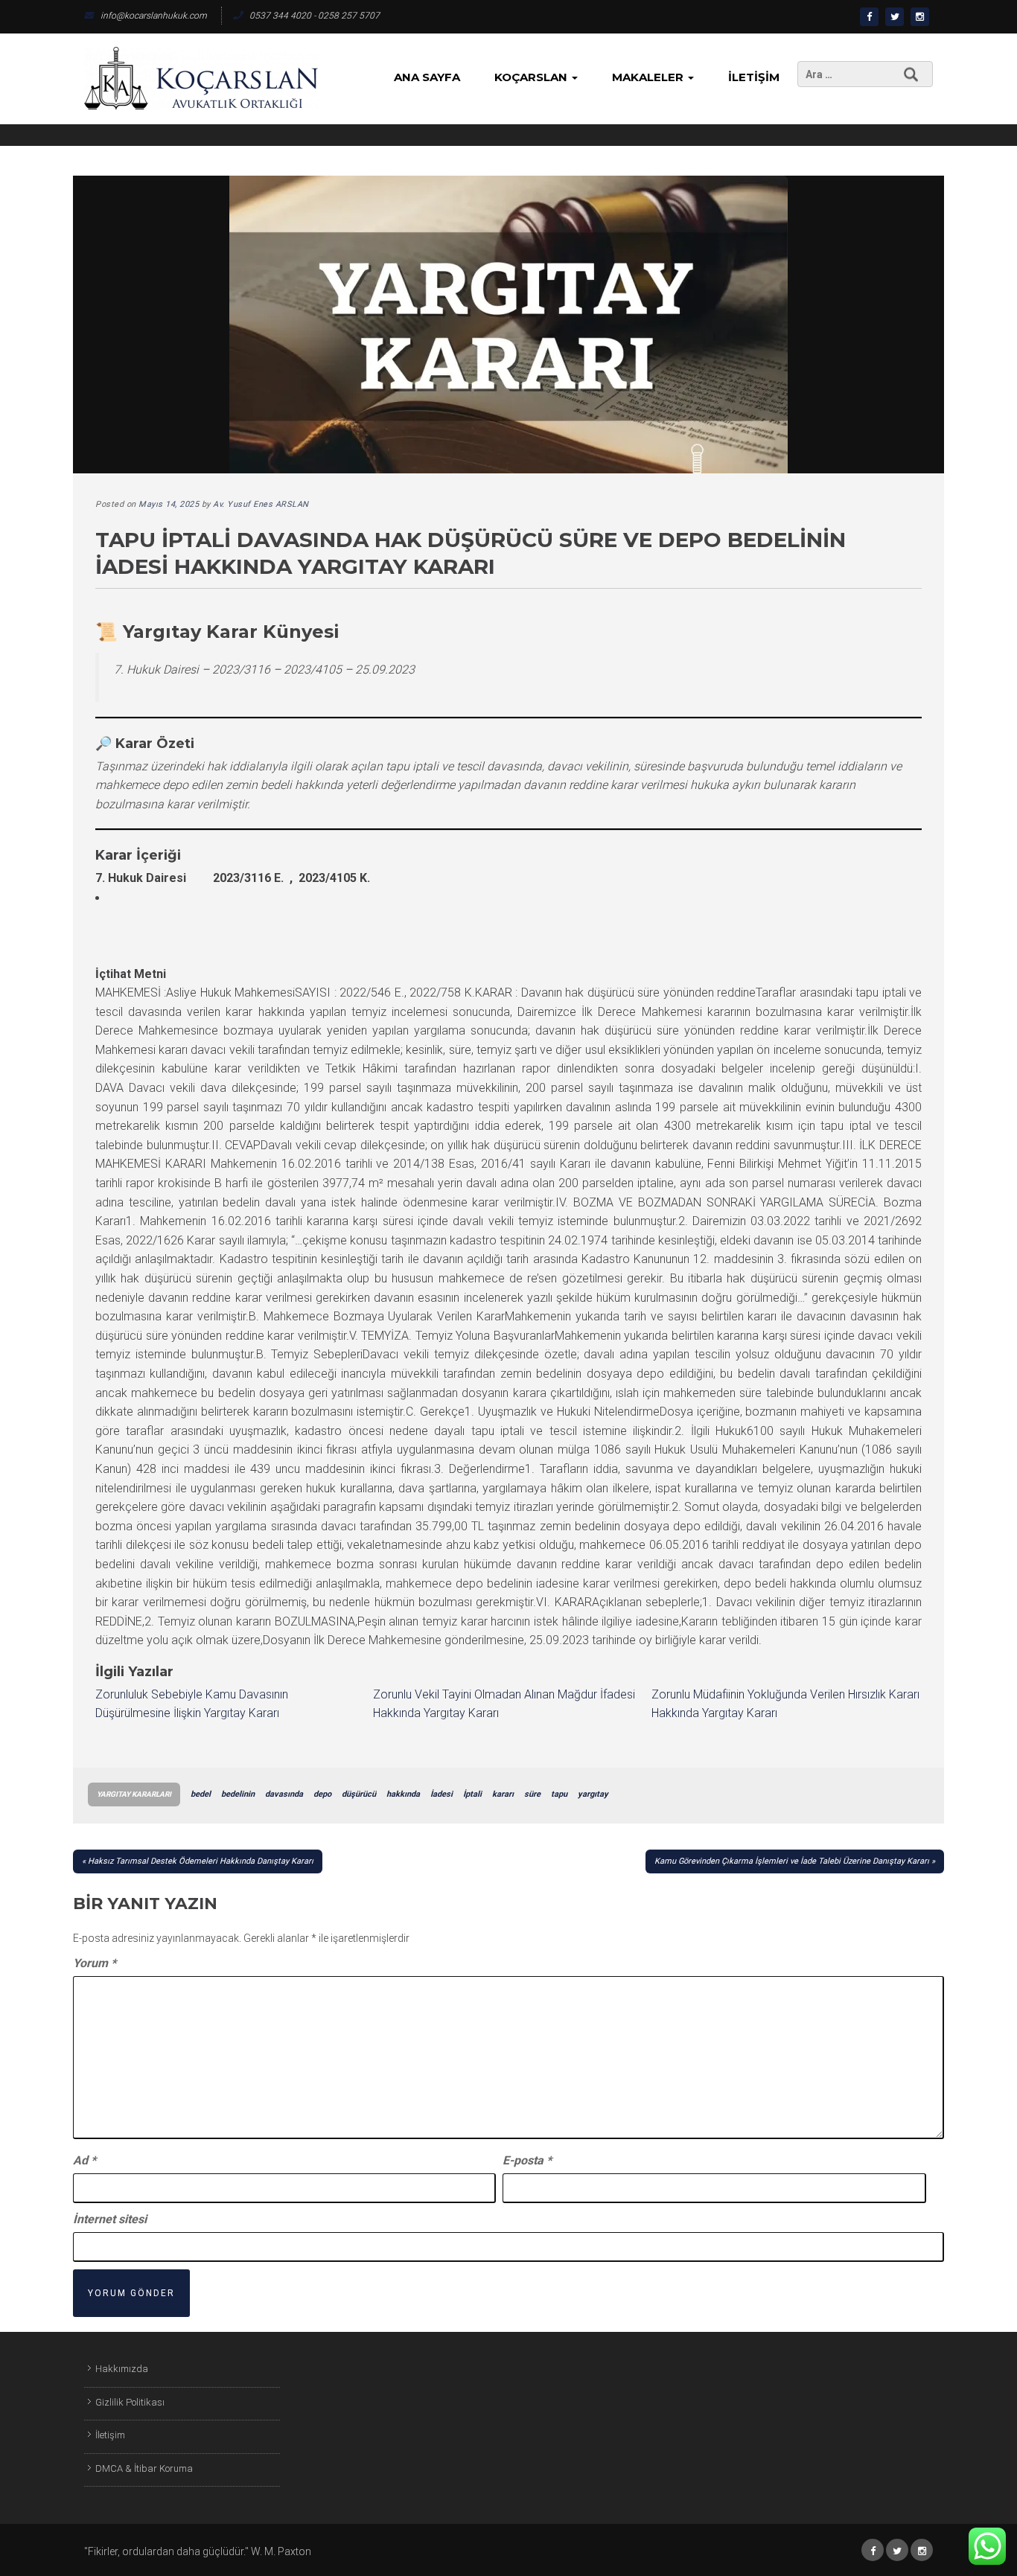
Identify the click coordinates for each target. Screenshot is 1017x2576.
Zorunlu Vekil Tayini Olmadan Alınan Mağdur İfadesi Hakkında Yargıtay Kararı (504, 1704)
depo (322, 1794)
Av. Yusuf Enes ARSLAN (261, 504)
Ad (85, 2160)
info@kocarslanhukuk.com (154, 16)
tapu (559, 1794)
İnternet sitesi (110, 2219)
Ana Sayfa (427, 77)
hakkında (403, 1794)
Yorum (95, 1963)
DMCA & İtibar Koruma (144, 2468)
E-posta (527, 2160)
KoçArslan (532, 77)
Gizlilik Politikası (130, 2402)
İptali (472, 1794)
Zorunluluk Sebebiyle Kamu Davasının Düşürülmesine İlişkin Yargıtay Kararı (192, 1704)
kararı (503, 1794)
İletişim (754, 77)
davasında (284, 1794)
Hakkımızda (122, 2369)
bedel (201, 1794)
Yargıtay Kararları (134, 1794)
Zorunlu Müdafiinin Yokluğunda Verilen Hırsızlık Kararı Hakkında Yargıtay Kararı (785, 1704)
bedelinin (238, 1794)
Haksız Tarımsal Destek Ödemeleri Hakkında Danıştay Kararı (201, 1861)
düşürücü (359, 1794)
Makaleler (649, 77)
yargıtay (593, 1794)
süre (532, 1794)
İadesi (441, 1794)
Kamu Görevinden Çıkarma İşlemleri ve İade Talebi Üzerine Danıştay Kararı (792, 1861)
